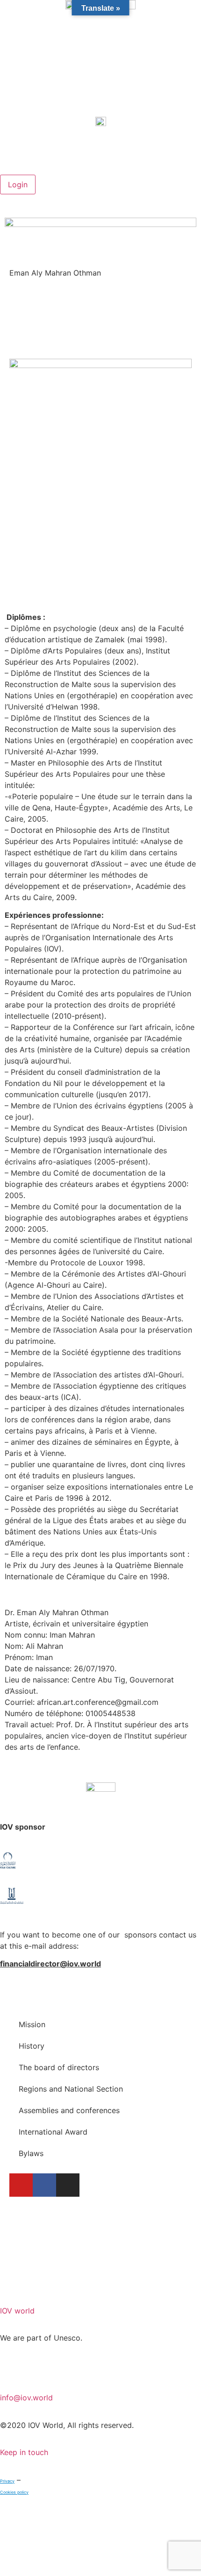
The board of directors (59, 2067)
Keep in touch (24, 2452)
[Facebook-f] (44, 2185)
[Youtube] (21, 2185)
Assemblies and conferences (69, 2110)
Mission (32, 2024)
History (32, 2046)
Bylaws (31, 2153)
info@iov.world (26, 2398)
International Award (53, 2132)
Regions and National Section (71, 2089)
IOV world (17, 2311)
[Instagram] (68, 2185)
